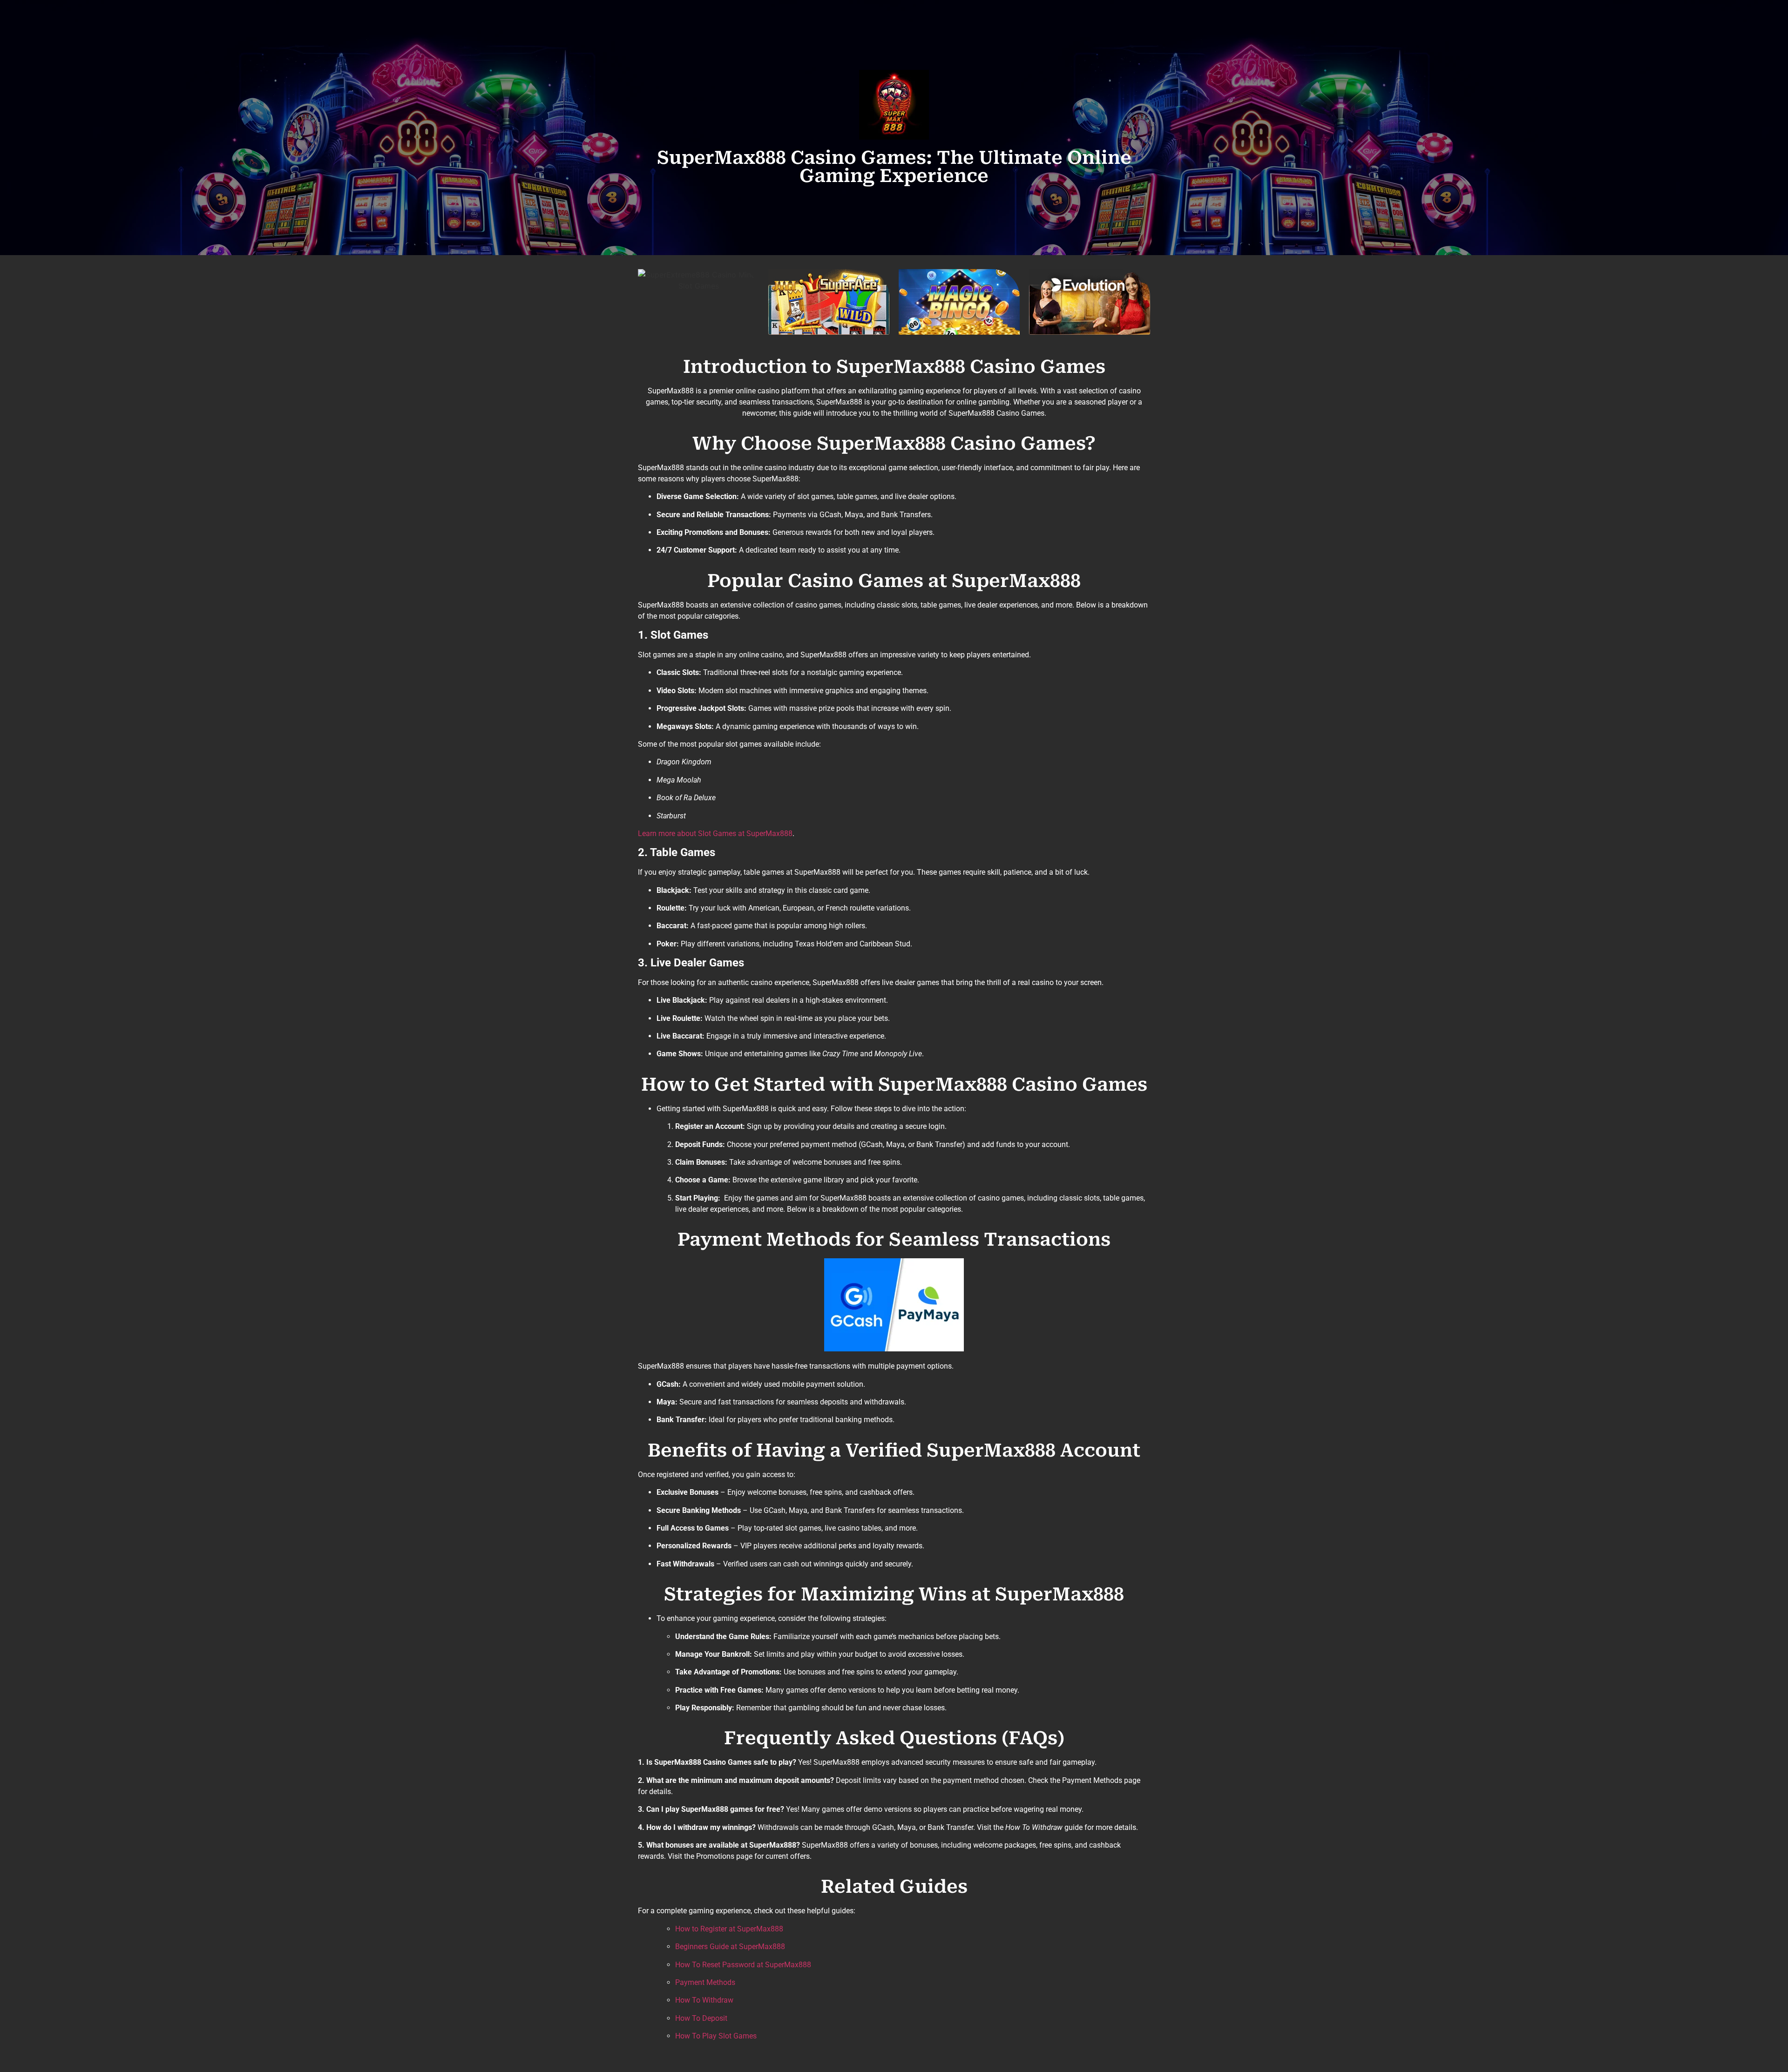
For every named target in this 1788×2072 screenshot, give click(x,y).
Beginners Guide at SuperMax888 (730, 1947)
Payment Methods (705, 1982)
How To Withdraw (704, 2000)
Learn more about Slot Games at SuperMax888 (715, 834)
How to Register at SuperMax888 (729, 1929)
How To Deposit (701, 2018)
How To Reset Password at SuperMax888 (743, 1965)
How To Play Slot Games (716, 2036)
